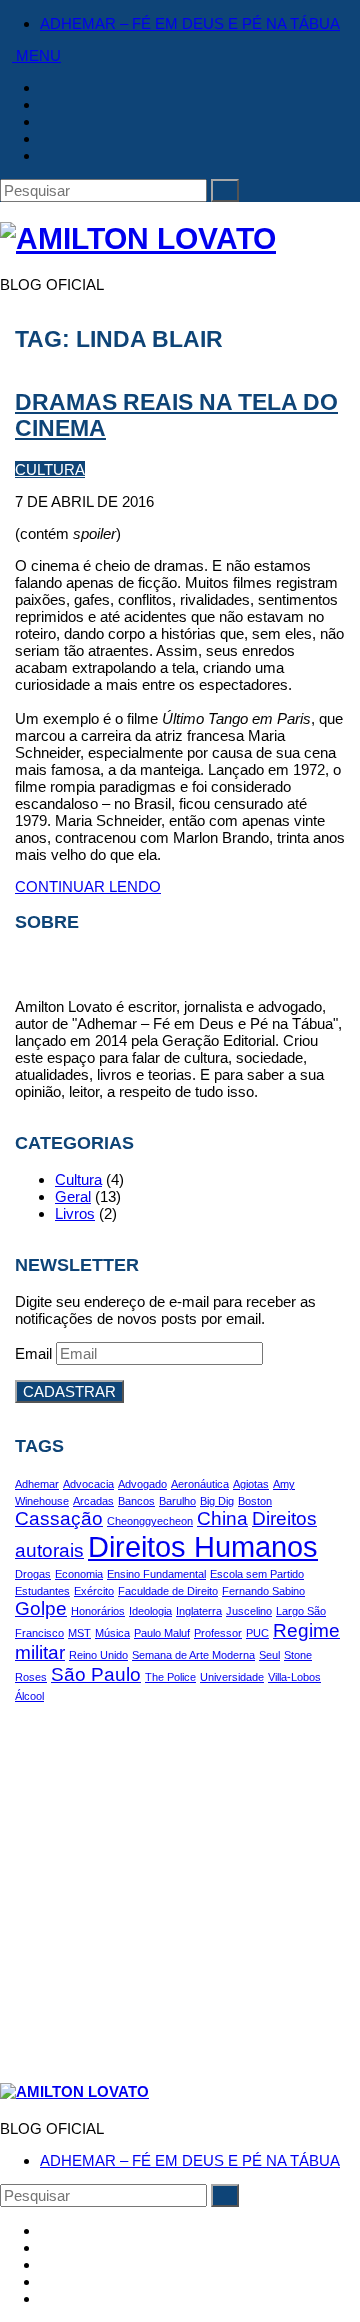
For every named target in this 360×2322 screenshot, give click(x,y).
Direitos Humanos (203, 1546)
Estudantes (42, 1591)
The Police (170, 1677)
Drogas (33, 1574)
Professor (218, 1633)
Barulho (177, 1501)
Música (112, 1633)
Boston (255, 1501)
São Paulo (96, 1674)
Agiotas (251, 1484)
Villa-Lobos (294, 1677)
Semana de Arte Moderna (193, 1655)
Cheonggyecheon (150, 1521)
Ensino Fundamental (156, 1574)
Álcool (29, 1696)
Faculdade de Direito (168, 1591)
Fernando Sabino (263, 1591)
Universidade (232, 1677)
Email (35, 1353)
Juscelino (249, 1611)
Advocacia (88, 1484)
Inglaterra (199, 1611)
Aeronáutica (200, 1484)
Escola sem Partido (257, 1574)
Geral (73, 1196)
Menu (36, 55)
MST (79, 1633)
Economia (79, 1574)
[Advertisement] (180, 1883)
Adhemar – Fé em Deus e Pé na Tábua (190, 23)
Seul (269, 1655)
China (222, 1518)
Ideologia (150, 1611)
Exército (94, 1591)
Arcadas (93, 1501)
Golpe (41, 1608)
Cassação (59, 1518)
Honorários (98, 1611)
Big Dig (217, 1501)
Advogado (142, 1484)
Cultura (50, 469)
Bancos (136, 1501)
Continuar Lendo (88, 886)
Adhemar (37, 1484)
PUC (257, 1633)
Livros (75, 1213)
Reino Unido (98, 1655)
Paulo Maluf (162, 1633)
